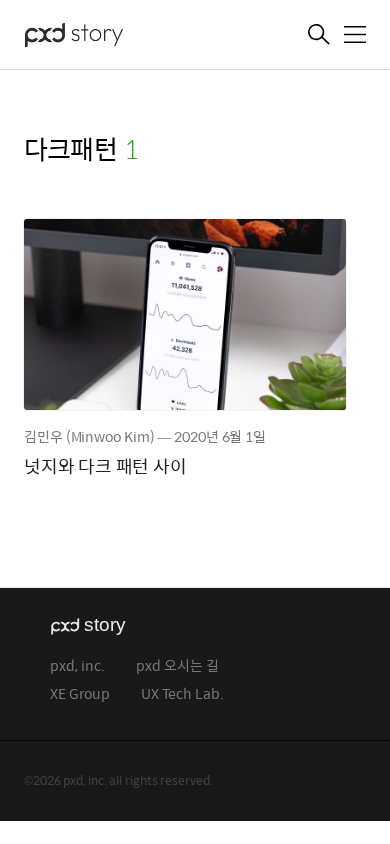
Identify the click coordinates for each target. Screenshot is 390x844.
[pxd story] (124, 37)
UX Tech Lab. (182, 694)
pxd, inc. (77, 666)
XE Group (80, 694)
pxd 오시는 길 (177, 666)
